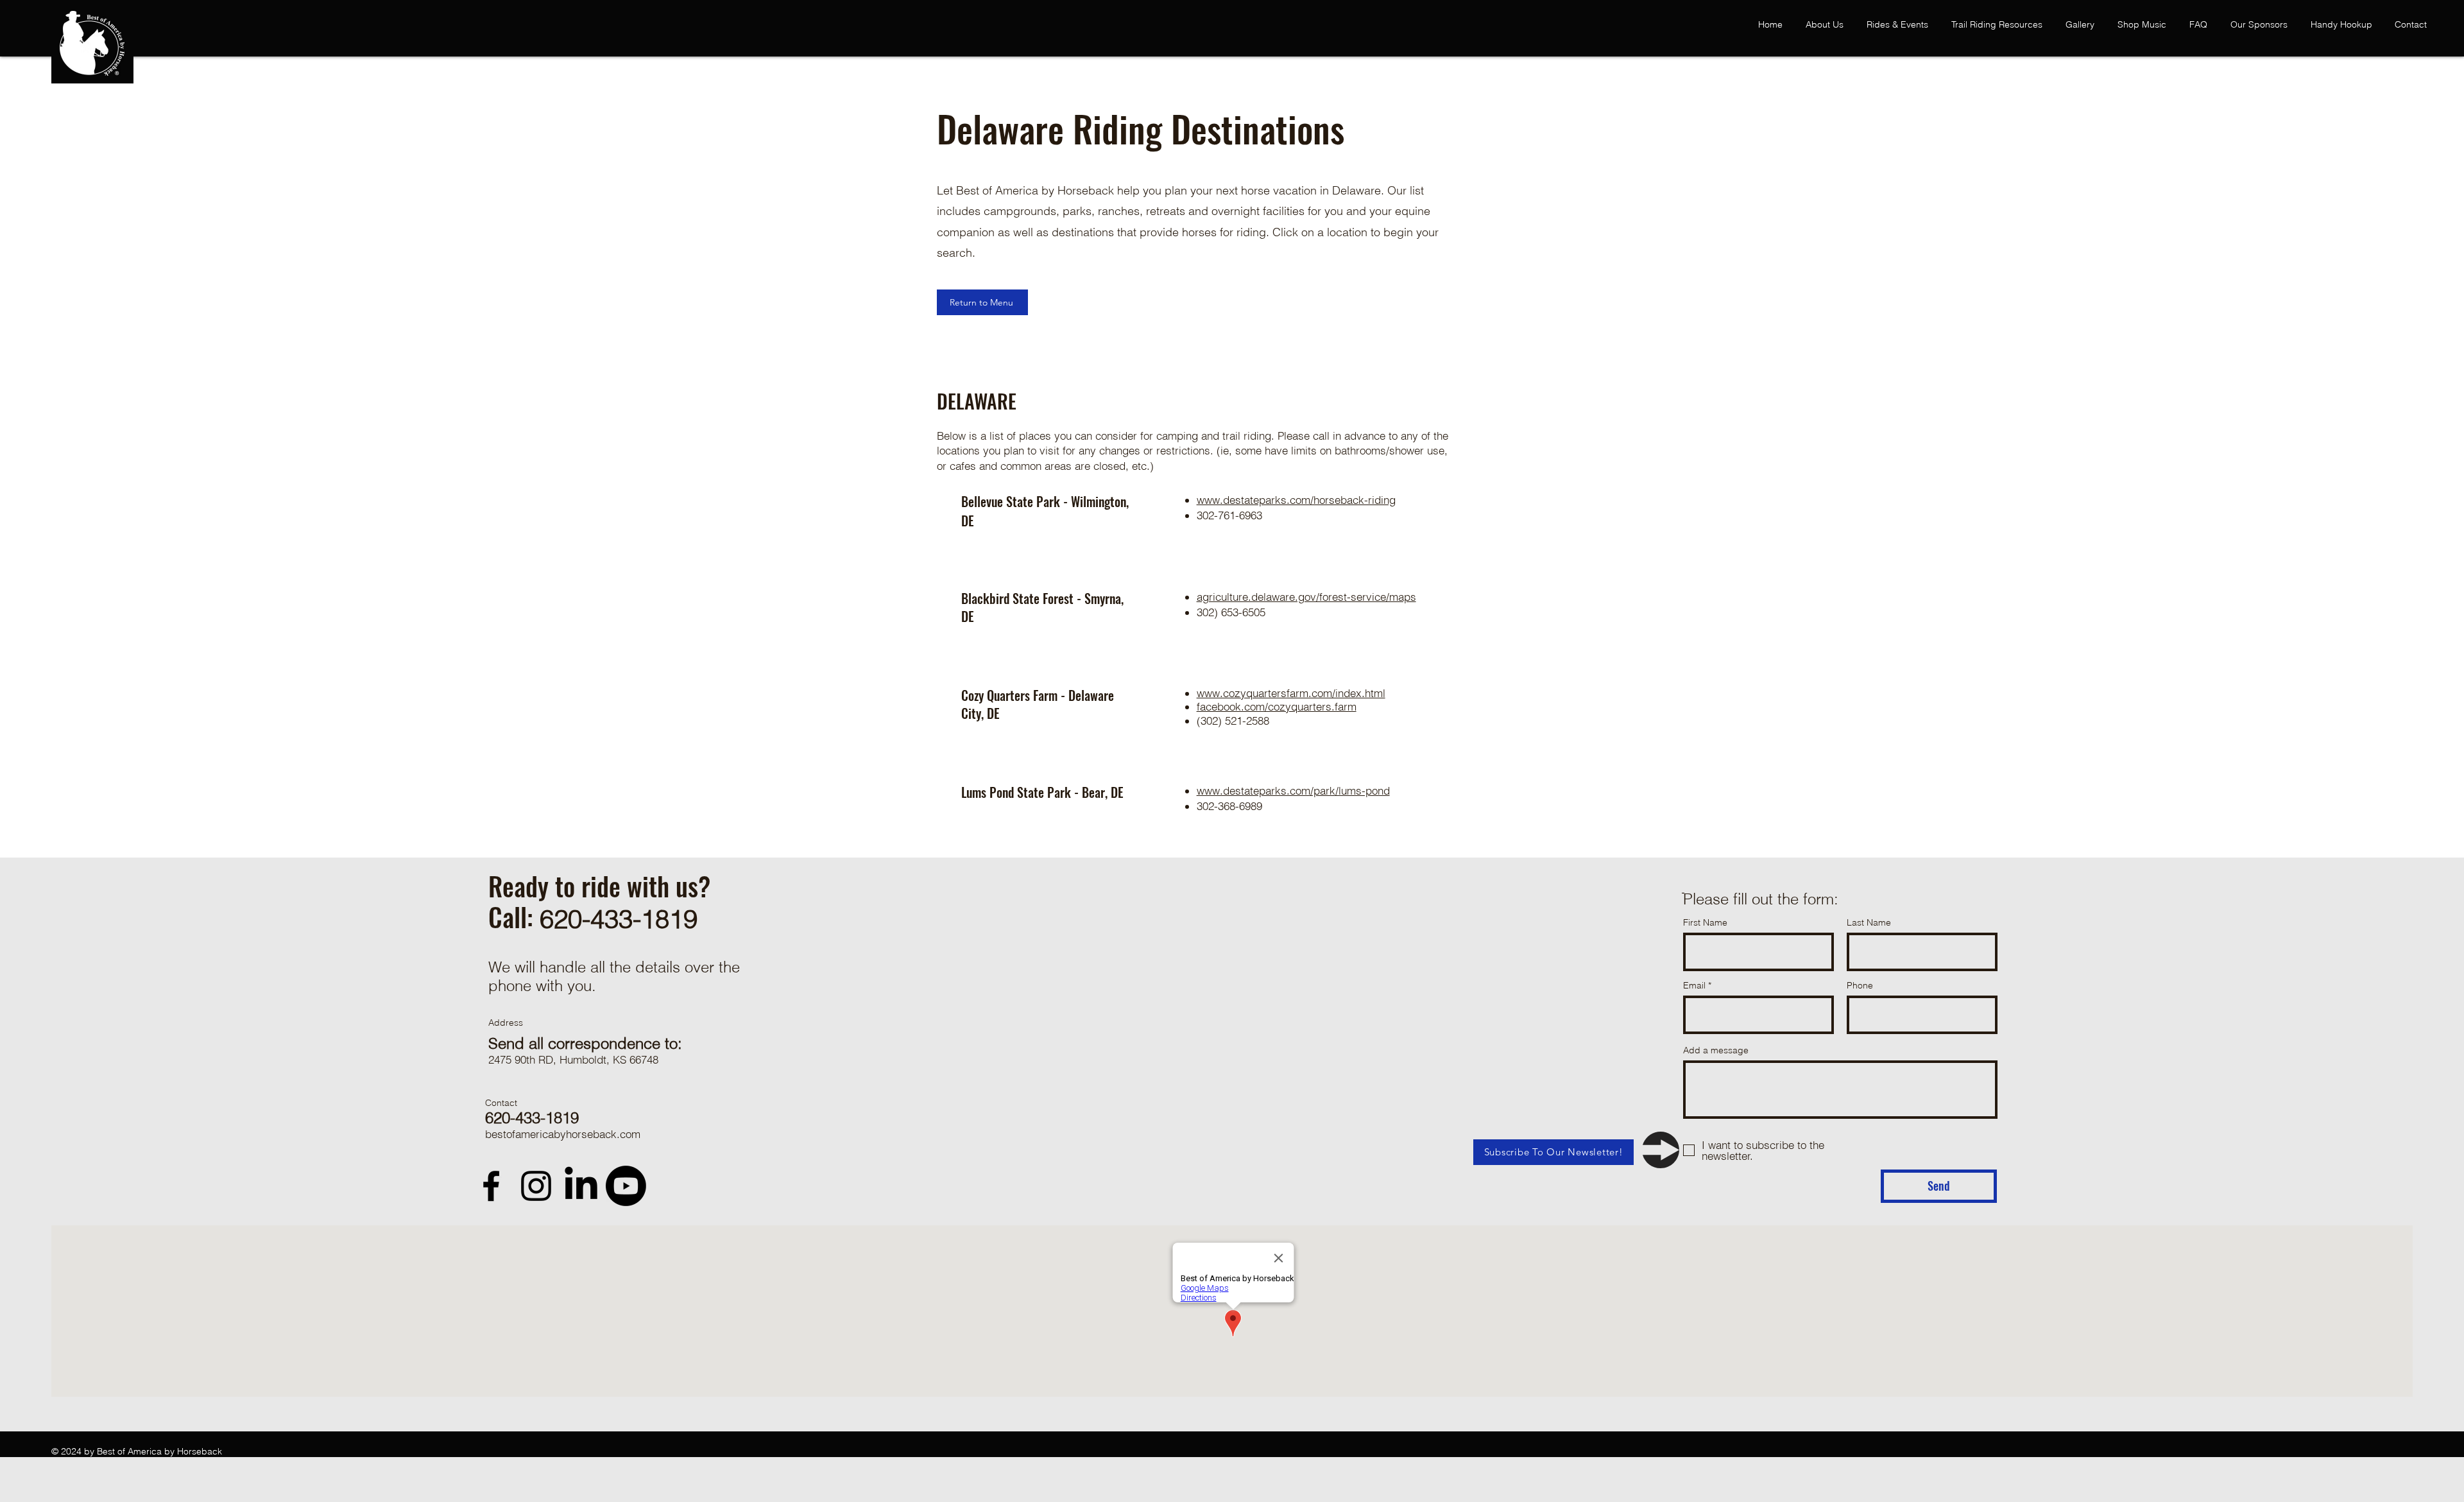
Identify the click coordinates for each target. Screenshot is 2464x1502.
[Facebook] (491, 1186)
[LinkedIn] (581, 1186)
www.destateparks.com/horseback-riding (1296, 500)
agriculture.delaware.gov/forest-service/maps (1306, 597)
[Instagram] (536, 1186)
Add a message (1716, 1050)
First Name (1705, 922)
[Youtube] (626, 1186)
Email (1694, 985)
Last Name (1869, 922)
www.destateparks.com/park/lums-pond (1293, 790)
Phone (1860, 985)
